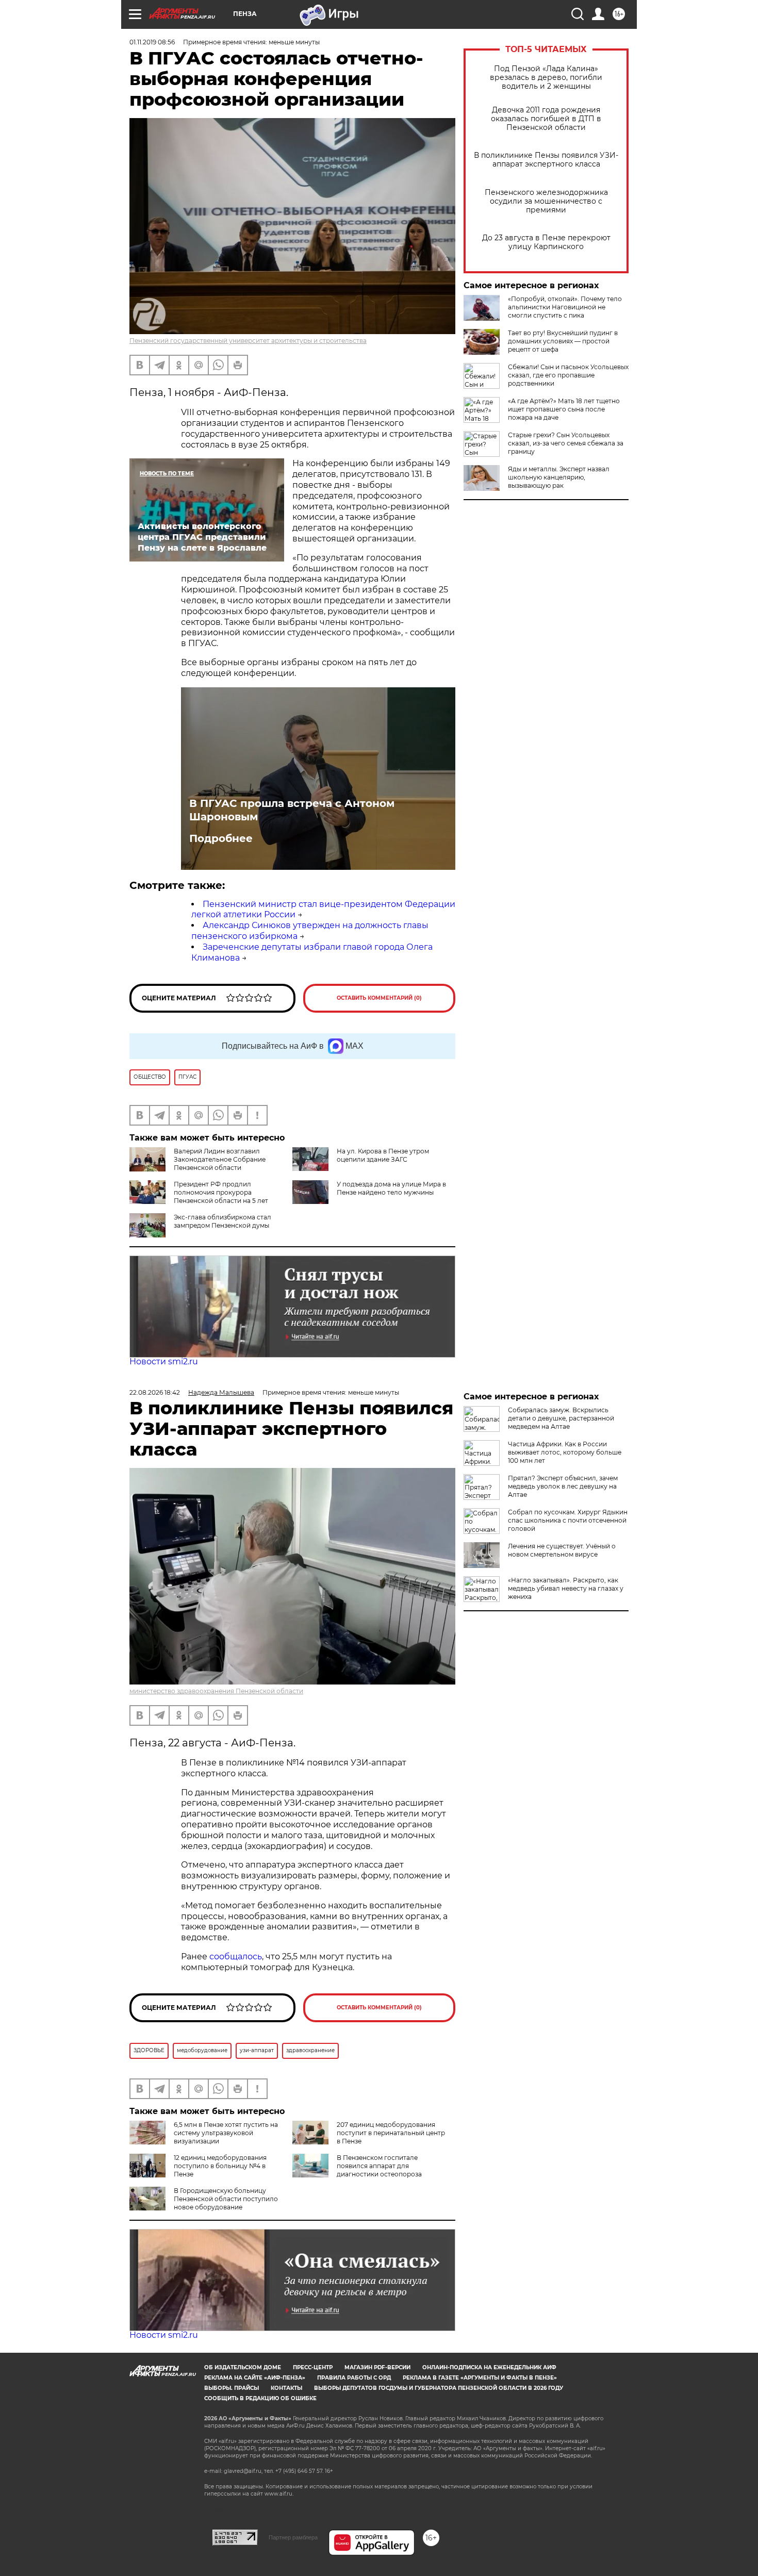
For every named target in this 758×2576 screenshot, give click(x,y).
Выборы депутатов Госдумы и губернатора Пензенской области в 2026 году (439, 2388)
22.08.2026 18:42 (155, 1392)
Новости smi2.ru (164, 1361)
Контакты (286, 2388)
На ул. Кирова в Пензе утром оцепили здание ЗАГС (383, 1155)
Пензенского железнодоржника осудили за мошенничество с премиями (546, 201)
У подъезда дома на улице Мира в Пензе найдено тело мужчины (391, 1188)
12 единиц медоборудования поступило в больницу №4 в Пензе (220, 2166)
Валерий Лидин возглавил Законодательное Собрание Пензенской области (220, 1159)
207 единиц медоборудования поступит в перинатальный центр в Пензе (391, 2133)
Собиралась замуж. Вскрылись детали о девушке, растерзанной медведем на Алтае (561, 1418)
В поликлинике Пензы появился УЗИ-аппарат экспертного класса (546, 160)
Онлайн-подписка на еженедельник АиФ (489, 2367)
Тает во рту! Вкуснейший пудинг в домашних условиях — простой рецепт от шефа (563, 341)
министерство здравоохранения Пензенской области (216, 1691)
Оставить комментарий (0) (379, 998)
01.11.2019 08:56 (152, 42)
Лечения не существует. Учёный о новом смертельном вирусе (562, 1550)
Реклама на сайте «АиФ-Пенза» (255, 2378)
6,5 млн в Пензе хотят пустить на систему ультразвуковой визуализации (226, 2133)
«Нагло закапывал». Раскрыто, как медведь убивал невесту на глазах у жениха (566, 1588)
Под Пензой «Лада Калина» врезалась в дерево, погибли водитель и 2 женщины (546, 78)
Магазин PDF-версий (377, 2367)
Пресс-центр (313, 2367)
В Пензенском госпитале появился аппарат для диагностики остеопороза (379, 2166)
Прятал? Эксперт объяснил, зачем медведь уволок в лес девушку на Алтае (563, 1486)
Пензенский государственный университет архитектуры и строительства (248, 341)
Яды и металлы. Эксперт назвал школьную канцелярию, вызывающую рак (559, 477)
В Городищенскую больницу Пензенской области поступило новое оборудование (226, 2199)
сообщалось (236, 1956)
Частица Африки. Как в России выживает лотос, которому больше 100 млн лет (565, 1452)
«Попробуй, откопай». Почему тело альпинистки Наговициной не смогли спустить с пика (565, 307)
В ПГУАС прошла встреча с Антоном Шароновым (292, 810)
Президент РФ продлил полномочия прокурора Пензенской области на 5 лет (221, 1192)
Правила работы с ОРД (354, 2378)
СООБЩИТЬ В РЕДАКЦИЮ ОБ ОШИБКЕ (260, 2398)
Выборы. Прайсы (232, 2388)
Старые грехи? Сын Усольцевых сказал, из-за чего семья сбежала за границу (566, 443)
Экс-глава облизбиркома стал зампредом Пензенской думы (223, 1221)
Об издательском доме (243, 2367)
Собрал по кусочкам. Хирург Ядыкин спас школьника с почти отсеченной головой (568, 1520)
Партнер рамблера (293, 2537)
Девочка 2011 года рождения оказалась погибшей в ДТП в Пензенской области (546, 119)
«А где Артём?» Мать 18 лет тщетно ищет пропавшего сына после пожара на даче (564, 409)
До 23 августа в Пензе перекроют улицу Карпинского (546, 242)
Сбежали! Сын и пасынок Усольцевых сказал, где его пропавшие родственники (568, 375)
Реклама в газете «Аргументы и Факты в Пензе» (480, 2378)
